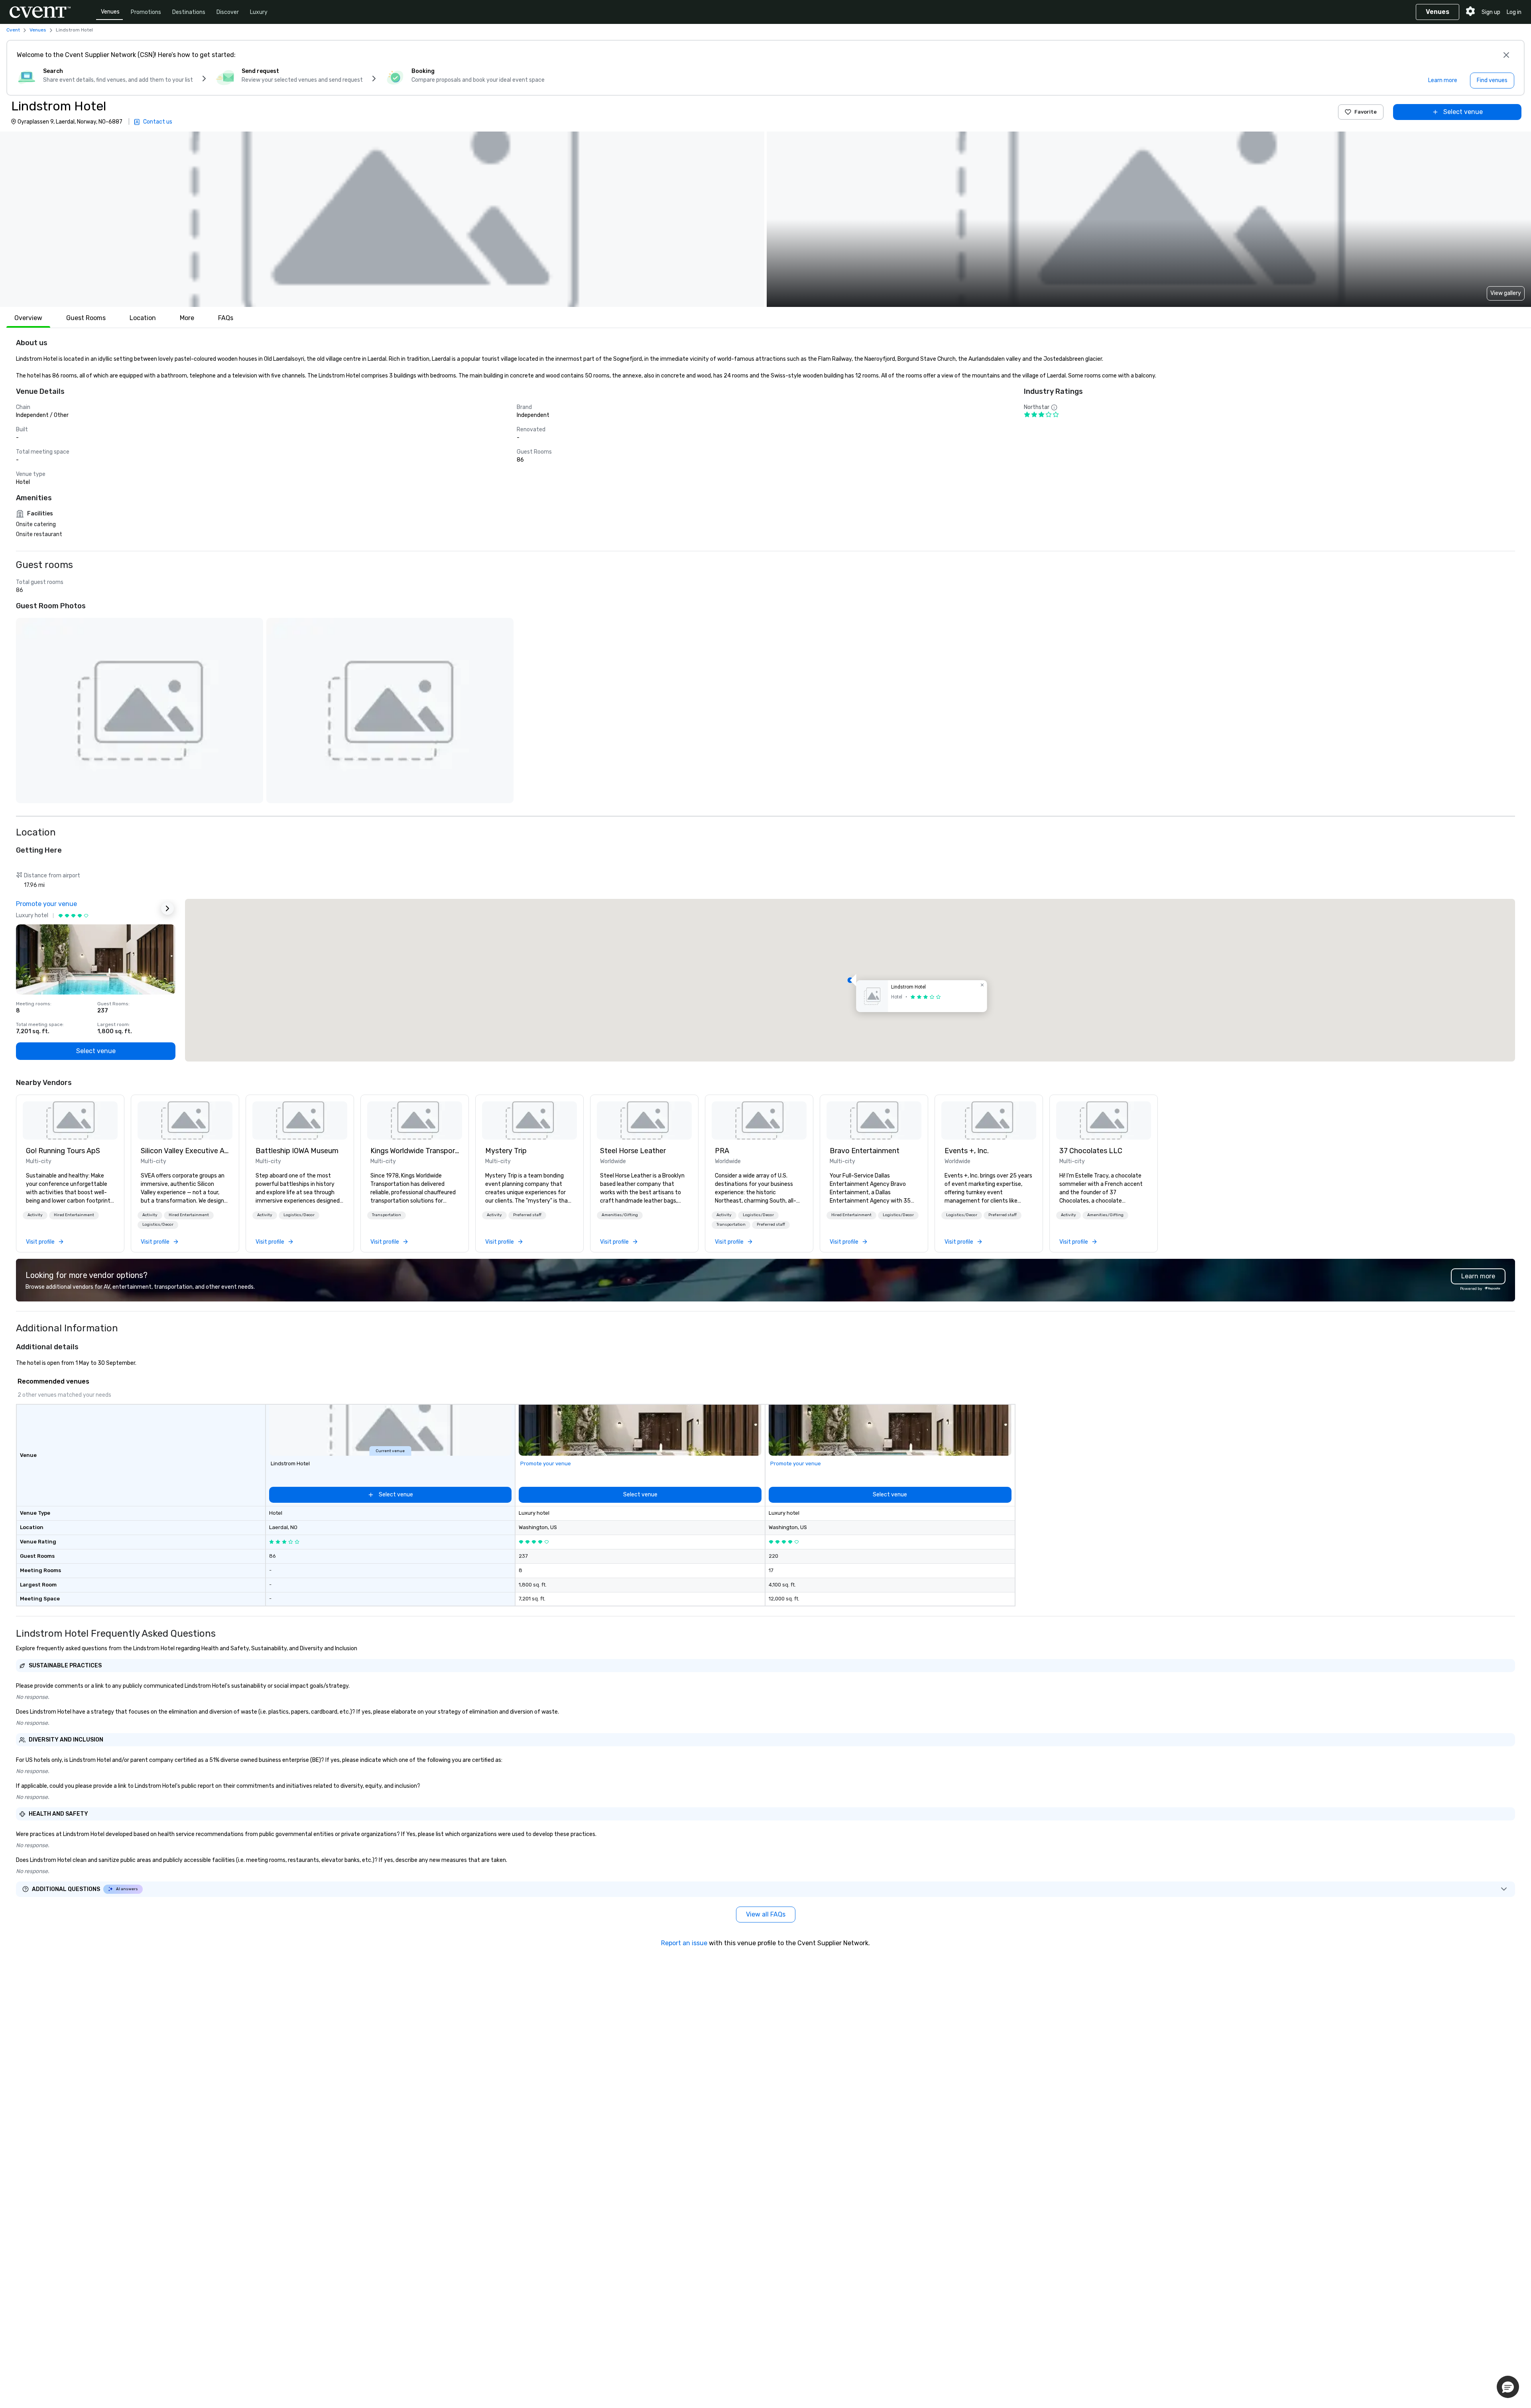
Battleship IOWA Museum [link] (297, 1151)
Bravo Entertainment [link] (865, 1151)
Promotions (146, 12)
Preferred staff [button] (527, 1215)
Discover (228, 12)
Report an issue (684, 1943)
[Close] (1506, 55)
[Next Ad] (167, 908)
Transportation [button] (387, 1215)
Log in (1514, 12)
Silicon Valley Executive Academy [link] (185, 1151)
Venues (110, 12)
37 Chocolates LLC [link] (1091, 1151)
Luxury (259, 12)
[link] (70, 1120)
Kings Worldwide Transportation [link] (415, 1151)
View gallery (1506, 293)
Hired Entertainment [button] (74, 1215)
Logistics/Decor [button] (158, 1225)
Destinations (189, 12)
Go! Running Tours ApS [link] (63, 1151)
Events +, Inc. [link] (967, 1151)
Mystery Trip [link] (506, 1151)
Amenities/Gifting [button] (620, 1215)
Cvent (13, 30)
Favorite (1366, 112)
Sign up (1491, 12)
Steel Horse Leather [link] (633, 1151)
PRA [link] (722, 1151)
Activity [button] (35, 1215)
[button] (382, 219)
